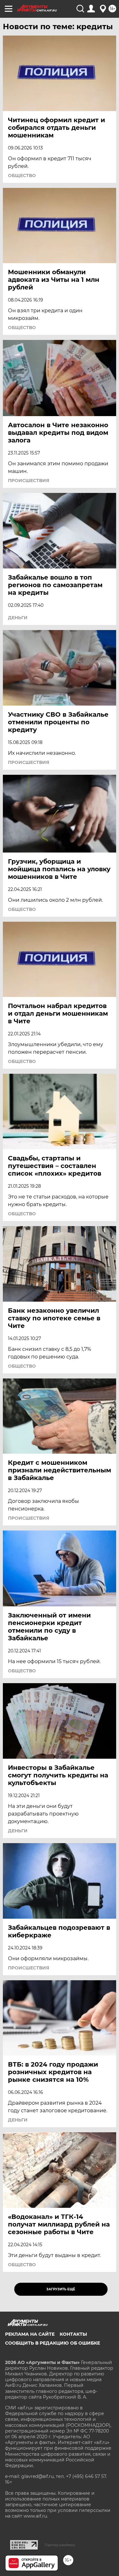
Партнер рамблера (60, 2545)
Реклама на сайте (30, 2334)
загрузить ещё (61, 2289)
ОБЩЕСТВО (22, 176)
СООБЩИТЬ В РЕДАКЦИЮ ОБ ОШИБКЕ (53, 2343)
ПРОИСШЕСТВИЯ (29, 481)
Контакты (73, 2334)
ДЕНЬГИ (18, 618)
